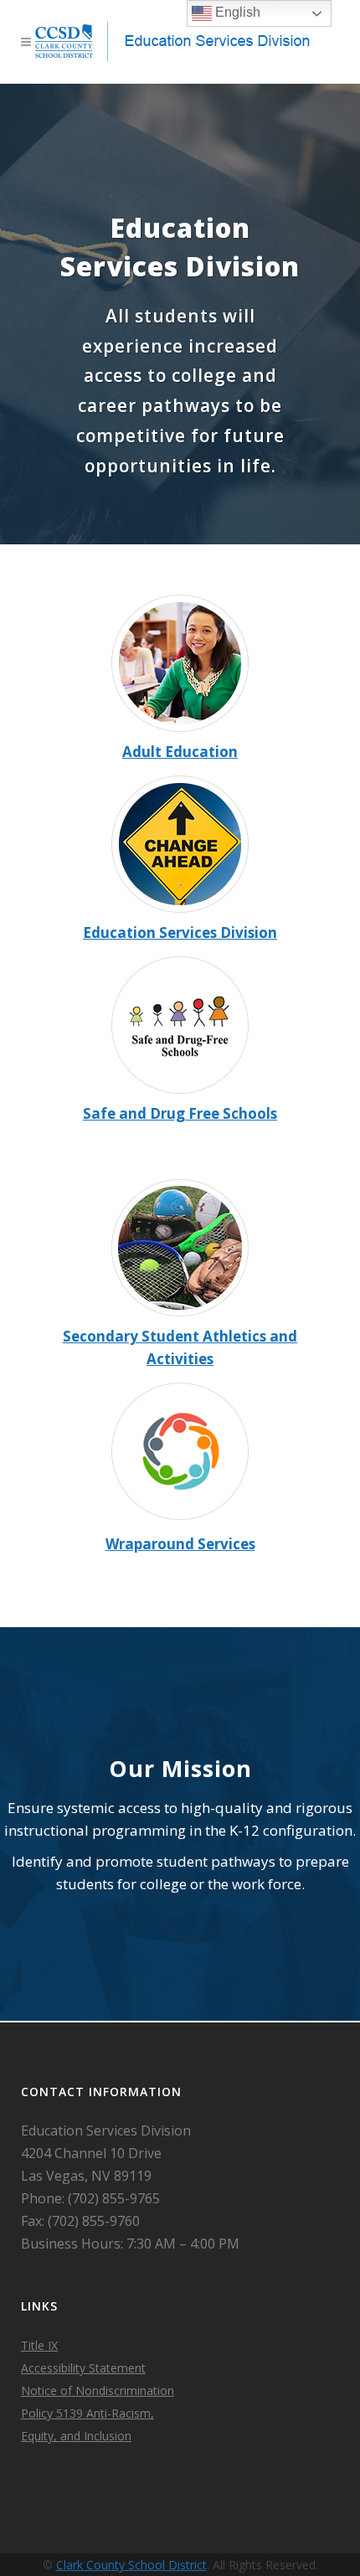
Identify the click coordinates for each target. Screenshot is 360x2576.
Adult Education (180, 752)
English (236, 12)
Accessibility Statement (83, 2368)
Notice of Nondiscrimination (98, 2391)
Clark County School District (131, 2565)
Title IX (39, 2345)
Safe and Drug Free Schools (180, 1113)
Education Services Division (180, 933)
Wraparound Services (180, 1544)
